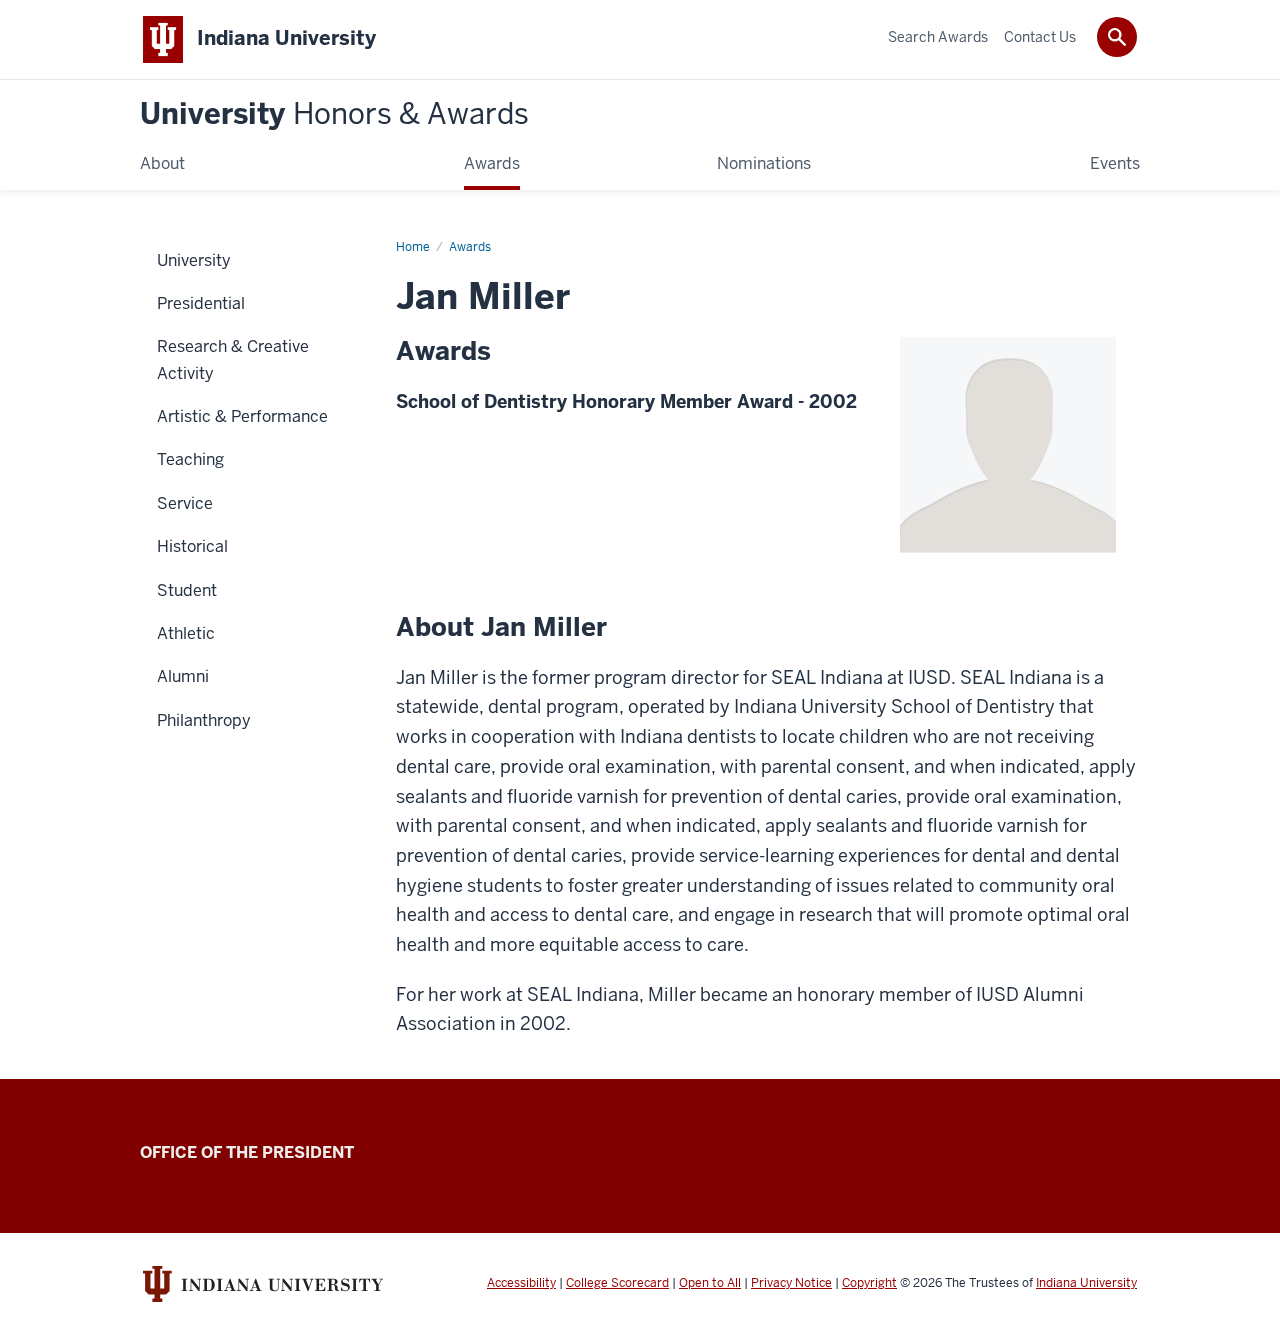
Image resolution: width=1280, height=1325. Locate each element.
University (334, 114)
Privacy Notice (791, 1283)
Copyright (869, 1283)
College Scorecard (617, 1283)
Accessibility (521, 1283)
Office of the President (247, 1152)
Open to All (710, 1283)
